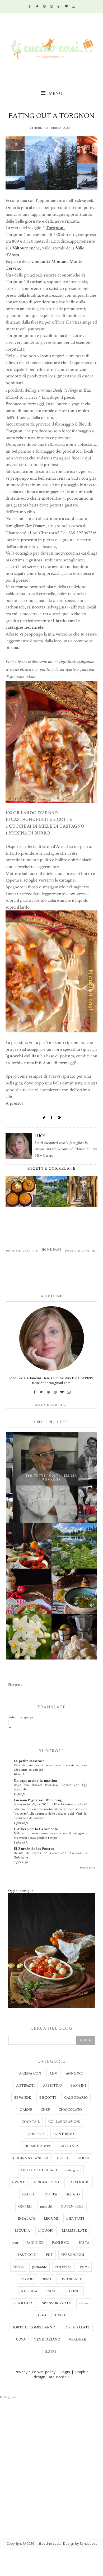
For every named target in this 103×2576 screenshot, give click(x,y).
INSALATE (27, 2219)
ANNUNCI (74, 2073)
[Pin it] (59, 1118)
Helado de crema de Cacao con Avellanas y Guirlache (51, 1855)
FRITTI (28, 2194)
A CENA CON (30, 2073)
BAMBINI (78, 2086)
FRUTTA (50, 2194)
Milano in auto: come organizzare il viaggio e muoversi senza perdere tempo (51, 1835)
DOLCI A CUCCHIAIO (39, 2170)
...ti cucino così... (49, 2543)
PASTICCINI (28, 2255)
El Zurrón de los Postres (34, 1849)
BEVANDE (23, 2098)
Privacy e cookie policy (35, 2372)
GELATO (73, 2194)
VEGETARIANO (47, 2339)
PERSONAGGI (73, 2255)
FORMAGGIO (79, 2182)
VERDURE (78, 2339)
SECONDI (73, 2291)
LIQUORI (46, 2231)
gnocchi (46, 2206)
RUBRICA (29, 2291)
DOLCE (63, 2158)
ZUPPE (51, 2352)
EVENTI (19, 2182)
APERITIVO (53, 2086)
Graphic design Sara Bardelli (61, 2374)
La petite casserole (29, 1761)
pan (15, 2243)
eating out (73, 2170)
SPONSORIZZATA (57, 2303)
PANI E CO (35, 2243)
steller (84, 2303)
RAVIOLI (27, 2279)
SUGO (41, 2315)
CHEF (46, 2110)
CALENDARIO (76, 2098)
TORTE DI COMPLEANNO (34, 2327)
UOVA (21, 2339)
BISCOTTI (48, 2098)
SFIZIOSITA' (24, 2303)
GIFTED (25, 2206)
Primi (84, 2267)
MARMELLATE (74, 2231)
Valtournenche (26, 248)
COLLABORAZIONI (64, 2122)
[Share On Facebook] (52, 1118)
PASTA (84, 2243)
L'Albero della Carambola (36, 1829)
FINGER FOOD (46, 2182)
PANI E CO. (61, 2243)
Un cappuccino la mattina (36, 1781)
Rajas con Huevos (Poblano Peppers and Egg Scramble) (51, 1787)
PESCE (19, 2267)
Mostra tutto (87, 1868)
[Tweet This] (44, 1118)
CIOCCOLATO (70, 2110)
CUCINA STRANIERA (31, 2158)
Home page (52, 1250)
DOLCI (83, 2158)
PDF (49, 2255)
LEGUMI (51, 2219)
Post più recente (22, 1251)
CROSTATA (69, 2146)
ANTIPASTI (25, 2086)
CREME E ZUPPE (37, 2146)
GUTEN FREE (72, 2206)
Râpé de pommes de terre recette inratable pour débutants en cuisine (51, 1767)
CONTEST (36, 2134)
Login (65, 2372)
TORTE (60, 2315)
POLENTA (64, 2267)
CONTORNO (64, 2134)
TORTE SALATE (77, 2327)
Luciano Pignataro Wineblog (38, 1800)
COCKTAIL (31, 2122)
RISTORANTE (71, 2279)
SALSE (51, 2291)
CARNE (26, 2110)
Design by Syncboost (80, 2543)
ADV (53, 2073)
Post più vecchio (81, 1251)
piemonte (39, 2267)
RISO (47, 2279)
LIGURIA (23, 2231)
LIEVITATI (75, 2219)
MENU (55, 93)
